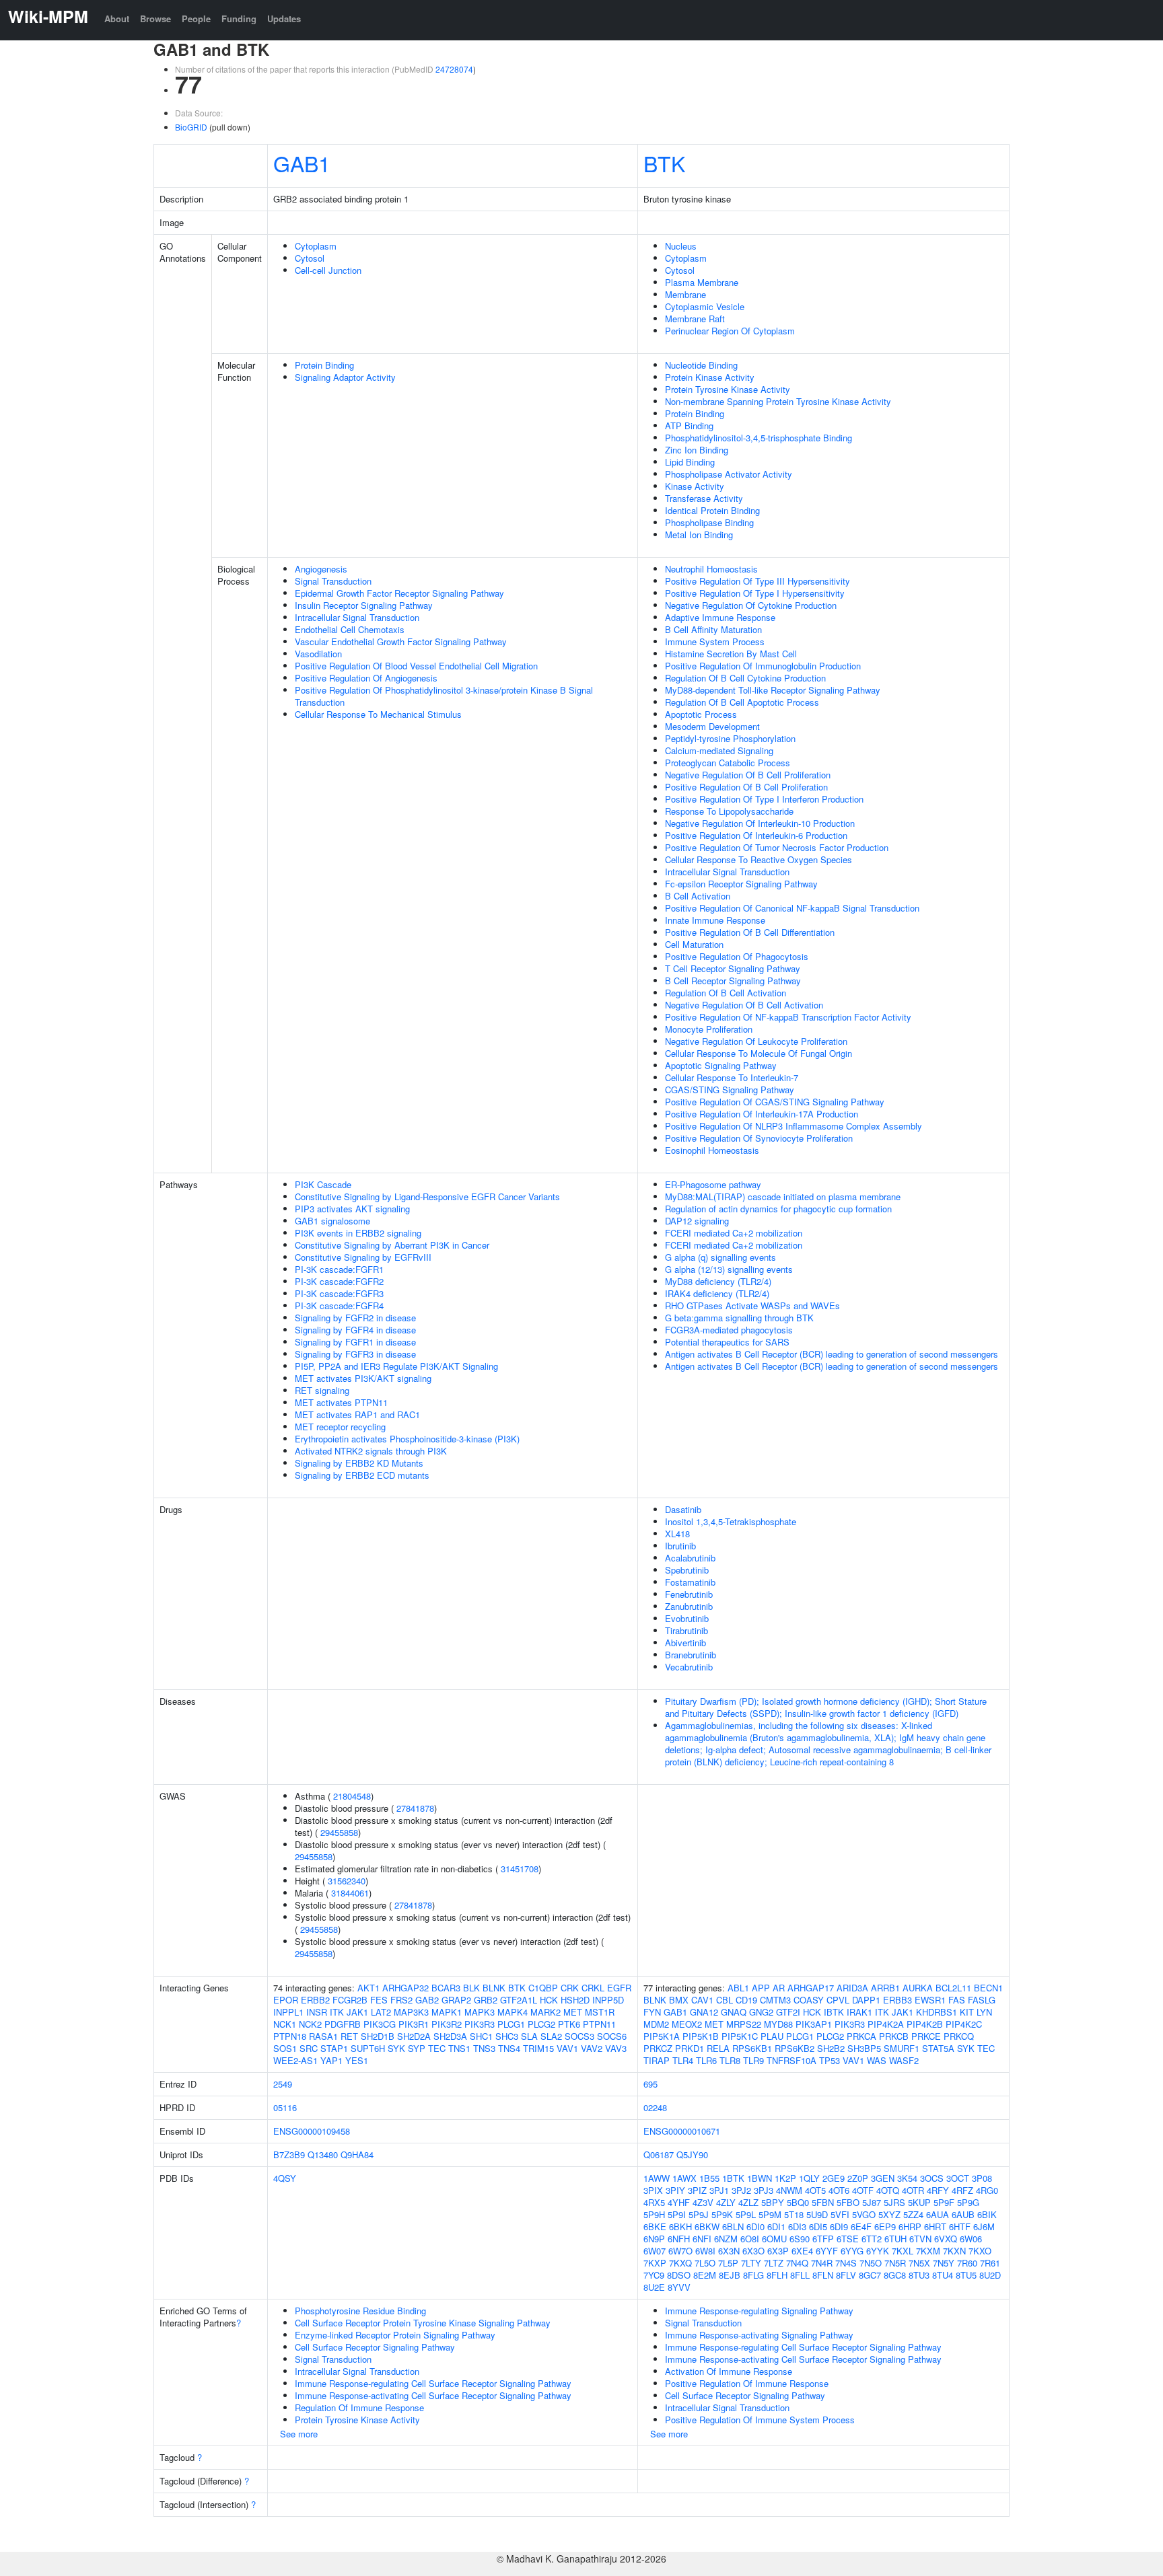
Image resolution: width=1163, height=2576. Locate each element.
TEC (437, 2048)
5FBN (823, 2202)
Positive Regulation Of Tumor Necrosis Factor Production (777, 847)
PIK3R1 (414, 2024)
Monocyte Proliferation (709, 1029)
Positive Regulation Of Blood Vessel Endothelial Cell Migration (416, 666)
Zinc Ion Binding (697, 450)
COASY (809, 2000)
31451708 (520, 1869)
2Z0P (858, 2178)
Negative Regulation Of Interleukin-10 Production (760, 823)
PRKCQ (959, 2036)
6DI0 (755, 2227)
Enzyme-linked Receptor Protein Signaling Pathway (395, 2335)
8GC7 (870, 2275)
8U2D (990, 2275)
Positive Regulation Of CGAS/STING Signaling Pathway (775, 1102)
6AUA (938, 2214)
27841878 (415, 1808)
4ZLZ (748, 2202)
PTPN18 (290, 2036)
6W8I (705, 2251)
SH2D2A (414, 2036)
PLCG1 (511, 2024)
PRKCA (861, 2036)
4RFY (938, 2190)
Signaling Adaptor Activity (345, 377)
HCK (549, 2000)
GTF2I (788, 2012)
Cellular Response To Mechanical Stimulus (378, 714)
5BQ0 (798, 2202)
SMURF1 (902, 2048)
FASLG (982, 2000)
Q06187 (659, 2155)
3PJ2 (741, 2190)
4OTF (863, 2190)
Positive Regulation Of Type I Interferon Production (764, 799)
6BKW (707, 2227)
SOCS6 (612, 2036)
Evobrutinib (687, 1618)
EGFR (619, 1988)
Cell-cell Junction (328, 270)
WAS (877, 2060)
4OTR (913, 2190)
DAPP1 (866, 2000)
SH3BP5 (864, 2048)
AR (779, 1988)
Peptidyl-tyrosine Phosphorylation (730, 738)
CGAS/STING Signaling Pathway (730, 1090)
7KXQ (680, 2263)
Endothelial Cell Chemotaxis (350, 629)
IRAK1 (859, 2012)
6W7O (680, 2251)
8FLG (753, 2275)
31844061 (350, 1893)
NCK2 (310, 2024)
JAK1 (357, 2012)
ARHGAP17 (811, 1988)
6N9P (654, 2239)
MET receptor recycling (340, 1427)
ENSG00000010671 (682, 2131)
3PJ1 (719, 2190)
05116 (285, 2107)
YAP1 (331, 2060)
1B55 (709, 2178)
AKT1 (368, 1988)
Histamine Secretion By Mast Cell (731, 654)
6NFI (702, 2239)
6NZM (726, 2239)
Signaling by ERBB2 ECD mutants (362, 1475)
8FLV (846, 2275)
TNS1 (459, 2048)
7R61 (990, 2263)
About (117, 19)
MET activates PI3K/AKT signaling (363, 1378)
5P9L (746, 2214)
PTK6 (569, 2024)
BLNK (494, 1988)
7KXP (655, 2263)
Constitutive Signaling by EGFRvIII (363, 1257)
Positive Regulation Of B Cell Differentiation (750, 932)
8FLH (777, 2275)
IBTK (834, 2012)
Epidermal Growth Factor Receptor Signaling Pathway (399, 593)
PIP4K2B (925, 2024)
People (196, 19)
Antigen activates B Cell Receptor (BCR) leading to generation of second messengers (832, 1354)
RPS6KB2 (795, 2048)
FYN (652, 2012)
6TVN (920, 2239)
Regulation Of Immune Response (359, 2407)
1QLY (809, 2178)
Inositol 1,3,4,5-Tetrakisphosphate (731, 1521)
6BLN (733, 2227)
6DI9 (839, 2227)
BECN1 (988, 1988)
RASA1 (323, 2036)
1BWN (760, 2178)
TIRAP (657, 2060)
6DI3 (797, 2227)
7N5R (895, 2263)
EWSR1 (930, 2000)
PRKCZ (658, 2048)
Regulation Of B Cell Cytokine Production (745, 678)
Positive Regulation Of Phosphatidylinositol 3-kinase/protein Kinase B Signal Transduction (444, 696)
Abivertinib (685, 1643)
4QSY (285, 2178)
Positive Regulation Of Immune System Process (760, 2420)
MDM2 (656, 2024)
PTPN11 (599, 2024)
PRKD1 (690, 2048)
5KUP (919, 2202)
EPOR (286, 2000)
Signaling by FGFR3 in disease (355, 1354)
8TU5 (966, 2275)
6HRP (910, 2227)
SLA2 (551, 2036)
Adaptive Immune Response (720, 617)
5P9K (722, 2214)
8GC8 (895, 2275)
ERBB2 (315, 2000)
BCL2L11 (953, 1988)
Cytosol (310, 258)
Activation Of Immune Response (729, 2371)
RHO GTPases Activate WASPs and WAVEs (752, 1305)
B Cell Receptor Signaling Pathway (733, 981)
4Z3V (703, 2202)
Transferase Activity (704, 498)
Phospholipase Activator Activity (729, 474)
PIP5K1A (662, 2036)
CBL (725, 2000)
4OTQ (888, 2190)
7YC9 (654, 2275)
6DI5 (818, 2227)
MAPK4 (513, 2012)
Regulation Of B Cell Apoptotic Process (742, 702)
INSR (317, 2012)
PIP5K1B (701, 2036)
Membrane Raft (695, 319)
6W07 (655, 2251)
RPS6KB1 (752, 2048)
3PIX (653, 2190)
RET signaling (322, 1390)
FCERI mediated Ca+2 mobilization (734, 1233)
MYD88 (778, 2024)
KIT (967, 2012)
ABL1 (738, 1988)
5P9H (654, 2214)
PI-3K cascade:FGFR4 (339, 1305)
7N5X (919, 2263)
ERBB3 (897, 2000)
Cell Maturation (694, 944)
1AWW (657, 2178)
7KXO (980, 2251)
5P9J (699, 2214)
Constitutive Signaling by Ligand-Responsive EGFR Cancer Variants (427, 1197)
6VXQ (946, 2239)
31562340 (347, 1881)
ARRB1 (885, 1988)
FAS (957, 2000)
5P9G (968, 2202)
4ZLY (726, 2202)
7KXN (954, 2251)
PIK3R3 (480, 2024)
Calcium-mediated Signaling (719, 750)
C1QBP (543, 1988)
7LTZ (774, 2263)
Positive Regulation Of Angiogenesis (366, 678)
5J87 (872, 2202)
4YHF (679, 2202)
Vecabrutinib (689, 1667)
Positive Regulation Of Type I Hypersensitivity (755, 593)
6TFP (823, 2239)
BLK (471, 1988)
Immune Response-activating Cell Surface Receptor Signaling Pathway (433, 2395)
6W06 (971, 2239)
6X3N (729, 2251)
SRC (309, 2048)
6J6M (984, 2227)
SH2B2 (831, 2048)
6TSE (848, 2239)
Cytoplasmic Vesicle (705, 306)
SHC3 (507, 2036)
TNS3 (484, 2048)
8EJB (730, 2275)
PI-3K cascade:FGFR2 (339, 1281)
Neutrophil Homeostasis (711, 569)
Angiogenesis (321, 569)
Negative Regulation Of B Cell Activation (744, 1005)
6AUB (963, 2214)
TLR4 (683, 2060)
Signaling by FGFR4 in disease (355, 1330)
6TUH (895, 2239)
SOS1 (285, 2048)
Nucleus (681, 246)
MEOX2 (687, 2024)
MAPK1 (447, 2012)
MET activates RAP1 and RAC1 (357, 1414)
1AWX (684, 2178)
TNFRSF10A (791, 2060)
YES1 (357, 2060)
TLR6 (706, 2060)
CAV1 (702, 2000)
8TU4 (943, 2275)
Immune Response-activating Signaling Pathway (759, 2335)
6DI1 (776, 2227)
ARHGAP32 (406, 1988)
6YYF (827, 2251)
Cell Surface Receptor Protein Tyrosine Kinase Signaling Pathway (423, 2323)
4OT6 (839, 2190)
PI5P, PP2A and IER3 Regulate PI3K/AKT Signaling (396, 1366)
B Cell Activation (698, 896)
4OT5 (815, 2190)
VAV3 (616, 2048)
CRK (570, 1988)
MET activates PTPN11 (341, 1402)
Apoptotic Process (701, 714)
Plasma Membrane (702, 282)
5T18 (794, 2214)
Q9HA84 (357, 2155)
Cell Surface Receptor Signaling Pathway (375, 2347)
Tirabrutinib (686, 1630)
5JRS (894, 2202)
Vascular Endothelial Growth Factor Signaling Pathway (401, 641)
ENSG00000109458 (312, 2131)
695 (650, 2084)
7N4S (846, 2263)
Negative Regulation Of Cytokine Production (751, 605)
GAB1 (302, 163)
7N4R (822, 2263)
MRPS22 (744, 2024)
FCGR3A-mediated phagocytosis (729, 1330)
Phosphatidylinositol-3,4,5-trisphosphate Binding (759, 438)
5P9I (677, 2214)
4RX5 (654, 2202)
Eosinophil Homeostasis (712, 1150)
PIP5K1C (740, 2036)
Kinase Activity (695, 486)
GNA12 (704, 2012)
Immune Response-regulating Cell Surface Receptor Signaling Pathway (433, 2383)
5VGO (864, 2214)
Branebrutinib (691, 1655)
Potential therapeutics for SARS (727, 1342)
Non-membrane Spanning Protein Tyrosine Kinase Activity (778, 401)
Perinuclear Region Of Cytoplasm (730, 331)
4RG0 (987, 2190)
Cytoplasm (316, 246)
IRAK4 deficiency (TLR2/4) (717, 1293)
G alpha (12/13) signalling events (729, 1269)
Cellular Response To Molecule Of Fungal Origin (759, 1053)
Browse (155, 19)
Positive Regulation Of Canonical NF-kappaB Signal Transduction (792, 908)
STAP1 (334, 2048)
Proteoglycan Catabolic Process (728, 763)
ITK (337, 2012)
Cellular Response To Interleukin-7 (732, 1077)
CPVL (838, 2000)
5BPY (773, 2202)
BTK (664, 163)
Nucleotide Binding (701, 365)
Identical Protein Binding (712, 510)
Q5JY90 (692, 2155)
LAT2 (381, 2012)
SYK (396, 2048)
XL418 (677, 1534)
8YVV (679, 2287)
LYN (984, 2012)
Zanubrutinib (689, 1606)
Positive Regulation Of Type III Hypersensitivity (757, 581)
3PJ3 (764, 2190)
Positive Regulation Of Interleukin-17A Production (762, 1114)
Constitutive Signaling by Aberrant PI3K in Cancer (392, 1245)
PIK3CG (380, 2024)
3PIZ (697, 2190)
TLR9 (753, 2060)
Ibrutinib (680, 1546)
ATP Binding (689, 426)
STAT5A (938, 2048)
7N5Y (944, 2263)
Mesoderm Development (712, 726)
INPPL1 (288, 2012)
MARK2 (545, 2012)
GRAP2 (456, 2000)
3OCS (932, 2178)
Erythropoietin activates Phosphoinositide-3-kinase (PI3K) (407, 1439)
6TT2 (872, 2239)
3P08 (982, 2178)
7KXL (903, 2251)
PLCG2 (541, 2024)
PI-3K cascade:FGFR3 (339, 1293)
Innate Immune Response (715, 920)
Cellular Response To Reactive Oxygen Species (759, 859)
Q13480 (323, 2155)
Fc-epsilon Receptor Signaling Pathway (741, 884)
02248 (655, 2107)
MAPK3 (480, 2012)
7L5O (705, 2263)
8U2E (654, 2287)
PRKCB (894, 2036)
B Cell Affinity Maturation (713, 629)
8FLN (823, 2275)
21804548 (352, 1796)
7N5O (871, 2263)
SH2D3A (450, 2036)
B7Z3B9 (289, 2155)
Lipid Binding (690, 462)
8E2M (705, 2275)
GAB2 (427, 2000)
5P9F (944, 2202)
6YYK (878, 2251)
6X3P (778, 2251)
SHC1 (481, 2036)
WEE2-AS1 (295, 2060)
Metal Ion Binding (699, 535)
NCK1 (285, 2024)
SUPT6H (368, 2048)
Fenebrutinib (689, 1594)
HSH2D (575, 2000)
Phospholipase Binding (709, 522)
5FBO (848, 2202)
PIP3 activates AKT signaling (352, 1209)
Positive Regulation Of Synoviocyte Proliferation (759, 1138)
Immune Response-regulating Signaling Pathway (759, 2311)
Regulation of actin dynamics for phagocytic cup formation (778, 1209)
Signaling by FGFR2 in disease (355, 1318)
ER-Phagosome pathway (713, 1184)
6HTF (960, 2227)
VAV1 (567, 2048)
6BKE (655, 2227)
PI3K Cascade (323, 1184)
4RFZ (962, 2190)
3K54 (907, 2178)
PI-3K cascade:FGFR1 (339, 1269)
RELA (718, 2048)
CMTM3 (775, 2000)
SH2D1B (378, 2036)
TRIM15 (538, 2048)
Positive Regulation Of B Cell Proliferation (746, 787)
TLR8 (730, 2060)
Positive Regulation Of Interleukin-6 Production (756, 835)
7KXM (928, 2251)
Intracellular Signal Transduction (357, 617)
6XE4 (802, 2251)
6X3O (753, 2251)
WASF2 (904, 2060)
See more (299, 2434)
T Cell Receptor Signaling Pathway (733, 968)
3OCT (958, 2178)
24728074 (454, 69)
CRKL (593, 1988)
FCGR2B (350, 2000)
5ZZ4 (913, 2214)
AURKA (918, 1988)
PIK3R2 (447, 2024)
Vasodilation (318, 654)
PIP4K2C (964, 2024)
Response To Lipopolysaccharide (729, 811)
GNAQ (734, 2012)
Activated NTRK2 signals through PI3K (371, 1451)
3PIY (675, 2190)
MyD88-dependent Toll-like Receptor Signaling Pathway (773, 690)
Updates (284, 19)
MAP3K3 (411, 2012)
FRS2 (401, 2000)
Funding (239, 19)
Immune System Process (715, 641)
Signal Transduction (333, 581)
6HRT (935, 2227)
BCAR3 (446, 1988)
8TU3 (919, 2275)
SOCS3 (579, 2036)
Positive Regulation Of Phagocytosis (737, 956)
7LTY (751, 2263)
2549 (283, 2084)
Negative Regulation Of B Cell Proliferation (748, 775)
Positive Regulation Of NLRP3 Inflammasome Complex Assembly (794, 1126)
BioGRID (191, 127)
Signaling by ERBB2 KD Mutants (359, 1463)
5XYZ (889, 2214)
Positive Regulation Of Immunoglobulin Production (763, 666)
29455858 (339, 1832)
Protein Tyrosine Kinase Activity (728, 389)
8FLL (800, 2275)
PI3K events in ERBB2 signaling (358, 1233)
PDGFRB (343, 2024)
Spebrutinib (687, 1570)
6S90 (800, 2239)
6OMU (774, 2239)
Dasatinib (683, 1509)
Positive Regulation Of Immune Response (747, 2383)
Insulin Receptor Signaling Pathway (364, 605)
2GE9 (834, 2178)
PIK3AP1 (814, 2024)
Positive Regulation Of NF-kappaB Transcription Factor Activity (788, 1017)
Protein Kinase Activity (710, 377)
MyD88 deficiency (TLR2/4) (718, 1281)
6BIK (987, 2214)
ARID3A (852, 1988)
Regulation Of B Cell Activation (726, 993)
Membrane (685, 294)
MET (573, 2012)
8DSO (679, 2275)
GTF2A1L (519, 2000)
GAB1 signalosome (332, 1221)
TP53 (830, 2060)
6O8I (750, 2239)
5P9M (770, 2214)
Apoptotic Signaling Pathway (721, 1065)
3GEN (883, 2178)
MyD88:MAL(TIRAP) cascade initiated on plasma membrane (783, 1197)
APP (761, 1988)
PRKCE (926, 2036)
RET (349, 2036)
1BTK (733, 2178)
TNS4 (509, 2048)
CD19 (746, 2000)
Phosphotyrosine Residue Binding (360, 2311)
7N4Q (797, 2263)
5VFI (840, 2214)
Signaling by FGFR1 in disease (355, 1342)
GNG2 (761, 2012)
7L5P (728, 2263)
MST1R (600, 2012)
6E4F (861, 2227)
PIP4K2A (886, 2024)
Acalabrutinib (690, 1558)
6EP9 (885, 2227)
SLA (529, 2036)
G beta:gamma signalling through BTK (739, 1318)
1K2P (785, 2178)
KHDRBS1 (937, 2012)
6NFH (679, 2239)
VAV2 (592, 2048)
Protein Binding (324, 365)
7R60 (967, 2263)
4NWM (789, 2190)
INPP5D (608, 2000)
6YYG (852, 2251)
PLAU (772, 2036)
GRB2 (486, 2000)
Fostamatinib (690, 1582)
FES (379, 2000)
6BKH (680, 2227)
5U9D (817, 2214)
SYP (417, 2048)
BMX (679, 2000)
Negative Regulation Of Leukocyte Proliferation (756, 1041)
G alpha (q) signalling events (720, 1257)
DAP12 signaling (697, 1221)
